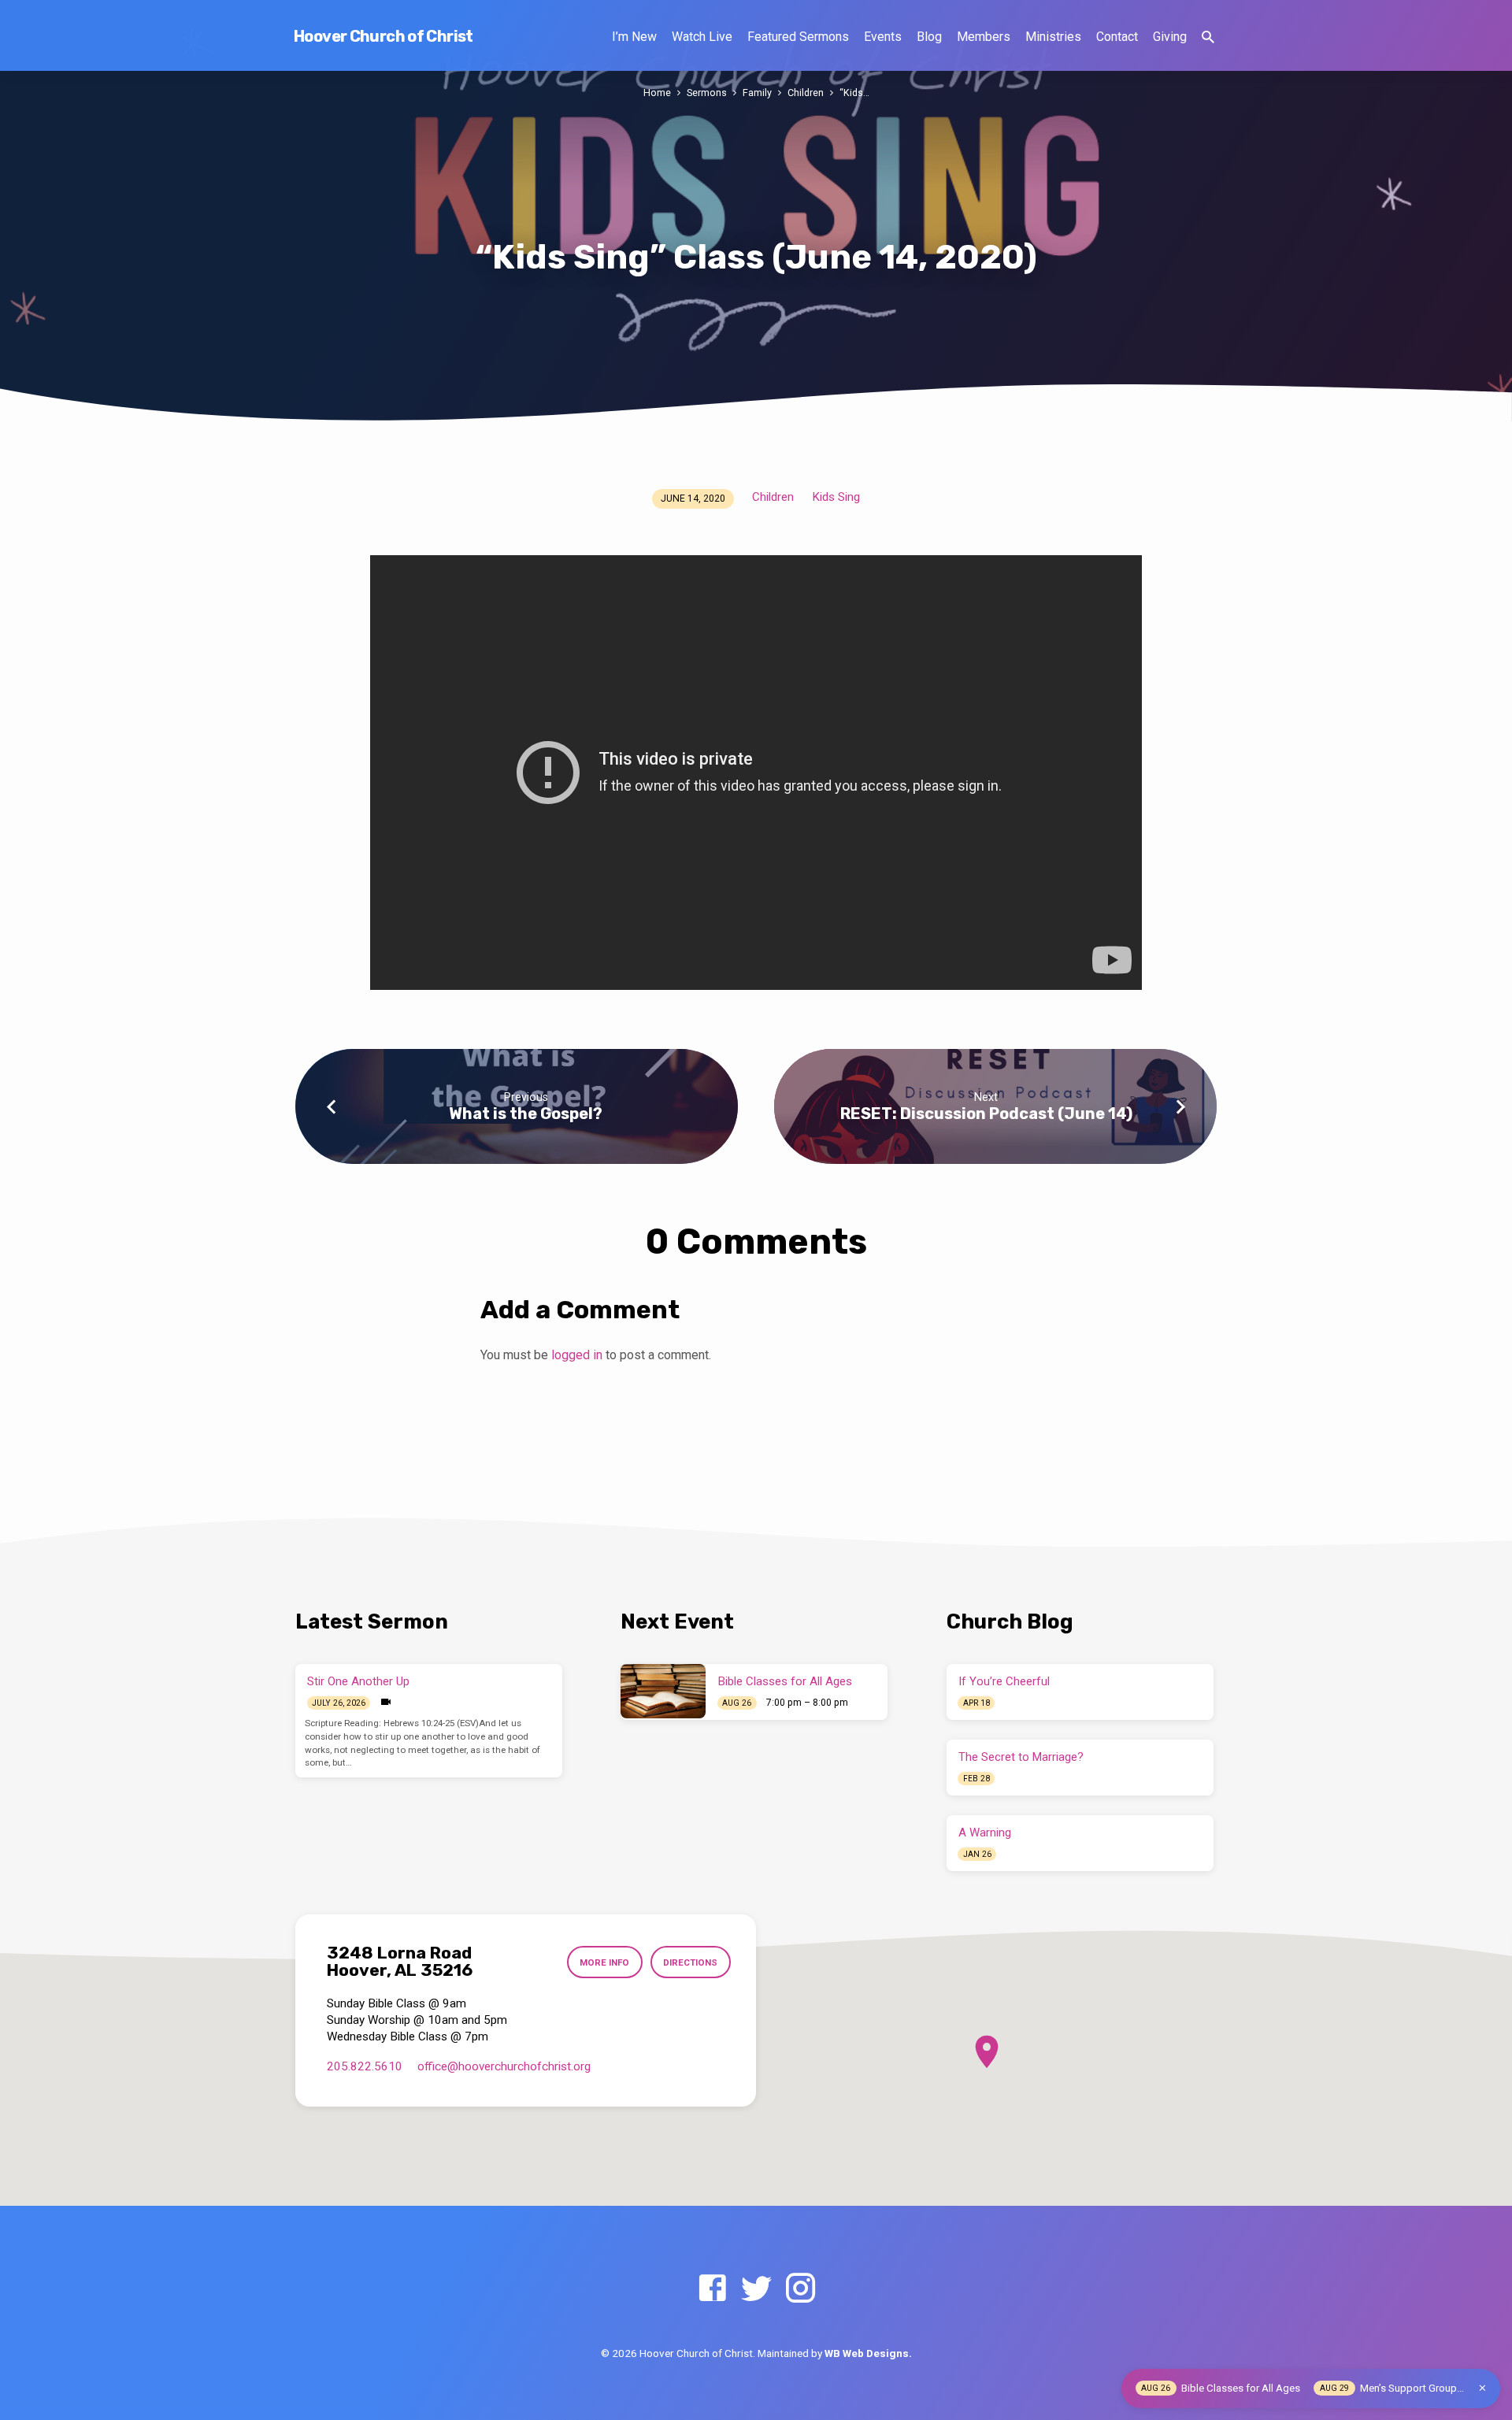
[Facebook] (712, 2289)
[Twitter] (756, 2289)
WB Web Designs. (868, 2353)
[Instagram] (800, 2289)
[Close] (1482, 2388)
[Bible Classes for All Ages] (663, 1691)
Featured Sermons (798, 37)
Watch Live (702, 37)
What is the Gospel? (526, 1114)
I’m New (634, 37)
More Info (604, 1962)
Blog (929, 37)
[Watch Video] (386, 1702)
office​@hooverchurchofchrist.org (504, 2066)
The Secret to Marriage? (1021, 1757)
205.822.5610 (365, 2066)
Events (883, 37)
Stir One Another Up (358, 1681)
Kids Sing (836, 497)
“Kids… (854, 93)
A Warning (985, 1833)
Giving (1170, 37)
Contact (1117, 37)
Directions (690, 1962)
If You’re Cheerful (1004, 1681)
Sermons (707, 93)
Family (757, 93)
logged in (577, 1355)
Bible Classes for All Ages (785, 1681)
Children (806, 93)
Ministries (1053, 37)
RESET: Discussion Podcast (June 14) (986, 1114)
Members (984, 37)
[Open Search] (1208, 37)
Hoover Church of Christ (384, 36)
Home (657, 93)
